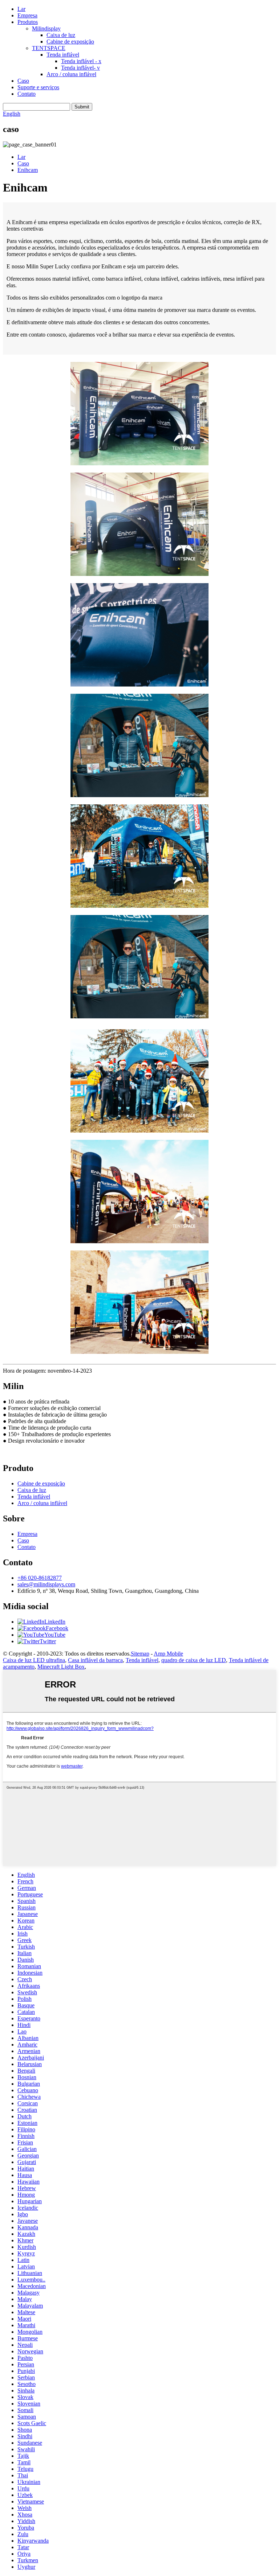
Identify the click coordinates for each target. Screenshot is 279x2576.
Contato (27, 94)
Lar (21, 9)
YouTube (55, 1635)
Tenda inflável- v (80, 68)
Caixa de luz (61, 35)
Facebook (57, 1628)
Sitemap (140, 1654)
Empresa (27, 15)
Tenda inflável (63, 55)
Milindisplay (46, 28)
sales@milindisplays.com (46, 1584)
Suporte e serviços (38, 87)
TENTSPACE (49, 48)
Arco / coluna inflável (71, 74)
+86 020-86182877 (40, 1578)
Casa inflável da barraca (95, 1660)
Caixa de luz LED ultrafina (34, 1660)
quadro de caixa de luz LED (194, 1660)
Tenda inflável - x (81, 61)
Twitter (48, 1641)
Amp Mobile (168, 1654)
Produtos (28, 22)
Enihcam (28, 170)
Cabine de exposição (70, 42)
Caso (23, 81)
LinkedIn (55, 1622)
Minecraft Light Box (61, 1667)
